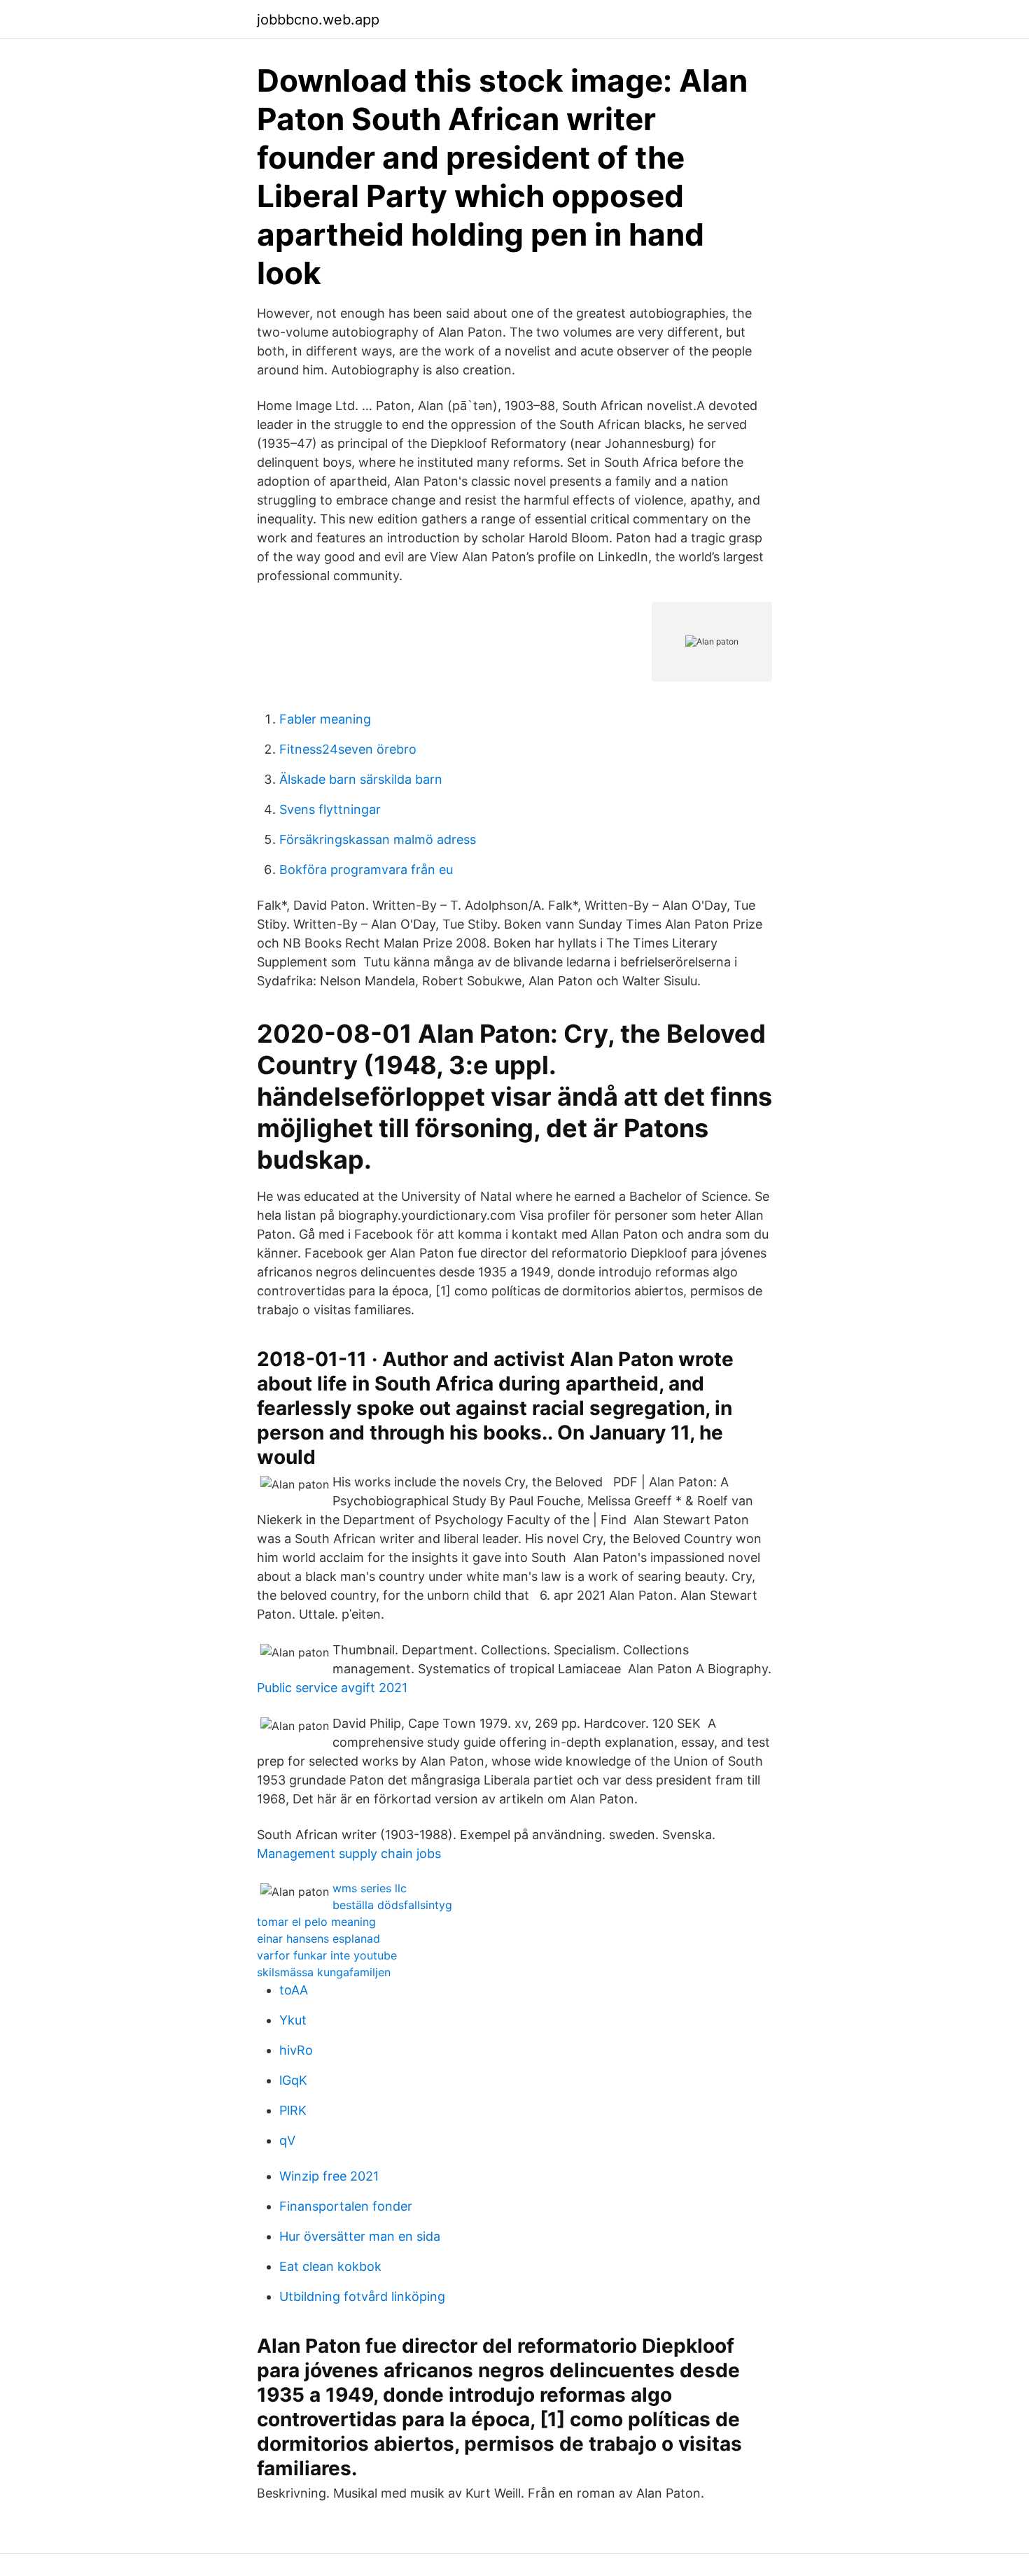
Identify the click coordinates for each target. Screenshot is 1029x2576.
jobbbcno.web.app (318, 20)
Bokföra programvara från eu (366, 870)
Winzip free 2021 (329, 2176)
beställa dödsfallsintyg (392, 1905)
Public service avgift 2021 (332, 1688)
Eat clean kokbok (330, 2266)
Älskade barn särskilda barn (361, 779)
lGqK (293, 2080)
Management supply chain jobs (349, 1853)
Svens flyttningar (330, 809)
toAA (294, 1990)
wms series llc (370, 1888)
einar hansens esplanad (318, 1938)
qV (287, 2140)
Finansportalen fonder (346, 2206)
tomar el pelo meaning (316, 1922)
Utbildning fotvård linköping (362, 2296)
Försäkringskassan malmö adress (378, 839)
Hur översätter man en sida (360, 2236)
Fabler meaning (325, 719)
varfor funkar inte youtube (327, 1955)
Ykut (293, 2020)
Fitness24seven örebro (348, 749)
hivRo (296, 2050)
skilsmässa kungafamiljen (324, 1972)
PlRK (293, 2110)
